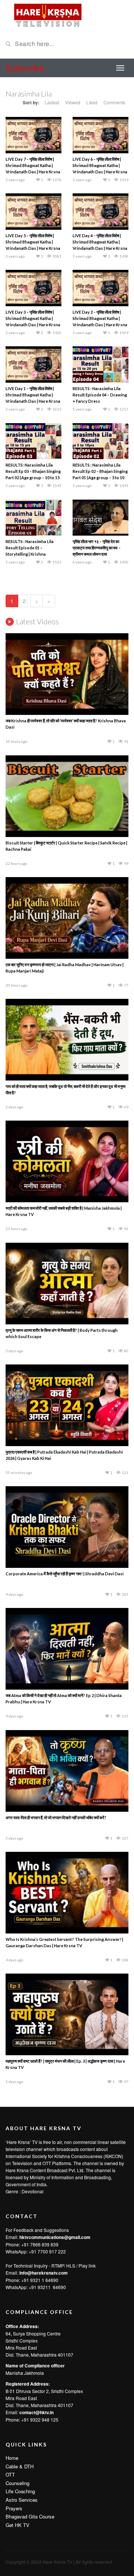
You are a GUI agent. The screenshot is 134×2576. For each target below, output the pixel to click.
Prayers (14, 2508)
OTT (10, 2474)
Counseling (17, 2483)
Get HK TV (17, 2525)
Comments (114, 102)
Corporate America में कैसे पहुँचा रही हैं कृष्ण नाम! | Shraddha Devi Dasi (65, 1574)
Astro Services (22, 2500)
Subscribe (25, 68)
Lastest (52, 102)
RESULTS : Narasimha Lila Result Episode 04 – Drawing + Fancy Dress (100, 395)
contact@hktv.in (36, 2412)
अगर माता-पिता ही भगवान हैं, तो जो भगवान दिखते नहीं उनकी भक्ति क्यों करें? (56, 1817)
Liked (92, 102)
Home (12, 2458)
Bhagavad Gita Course (30, 2516)
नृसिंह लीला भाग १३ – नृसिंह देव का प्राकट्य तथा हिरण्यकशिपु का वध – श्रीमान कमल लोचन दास (97, 548)
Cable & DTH (20, 2466)
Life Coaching (20, 2491)
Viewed (73, 102)
